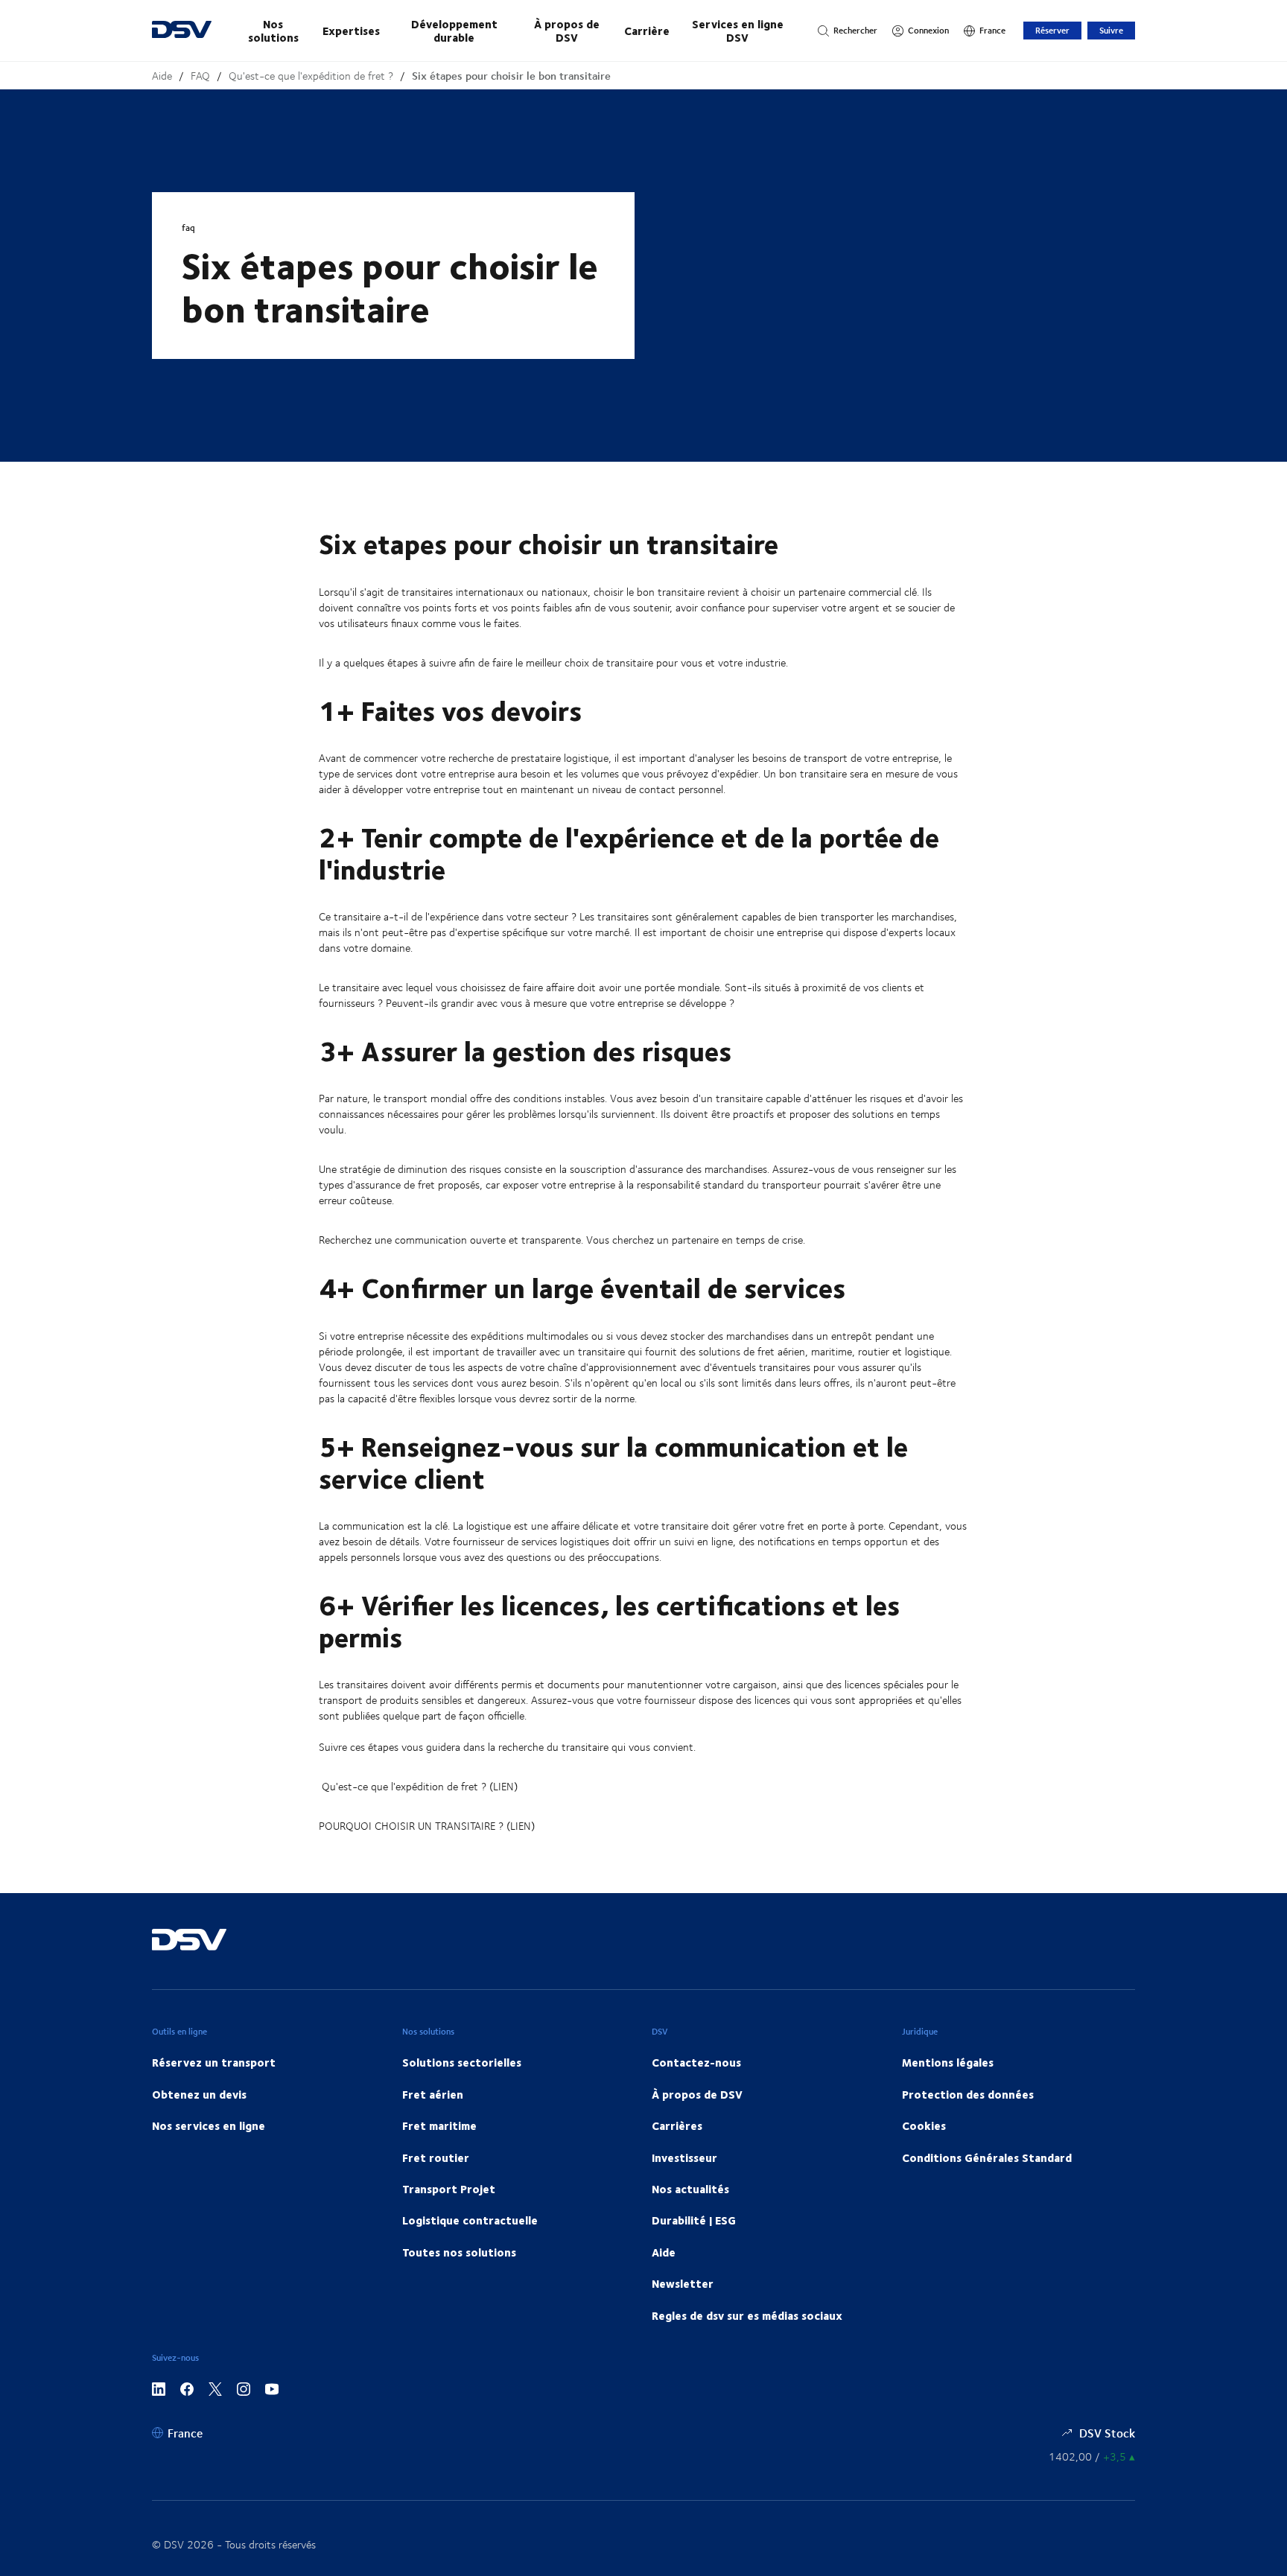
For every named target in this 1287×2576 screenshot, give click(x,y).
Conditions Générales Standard (987, 2157)
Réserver (1052, 30)
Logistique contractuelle (470, 2220)
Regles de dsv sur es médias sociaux (747, 2315)
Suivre (1111, 30)
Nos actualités (690, 2189)
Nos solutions (273, 31)
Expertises (351, 31)
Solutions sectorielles (462, 2062)
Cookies (924, 2125)
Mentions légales (948, 2062)
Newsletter (683, 2283)
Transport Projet (449, 2189)
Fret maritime (439, 2125)
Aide (162, 76)
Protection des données (968, 2094)
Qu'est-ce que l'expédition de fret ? (311, 76)
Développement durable (454, 31)
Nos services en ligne (209, 2125)
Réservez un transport (214, 2062)
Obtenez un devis (199, 2094)
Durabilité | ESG (694, 2220)
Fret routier (436, 2157)
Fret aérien (433, 2094)
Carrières (677, 2125)
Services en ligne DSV (738, 31)
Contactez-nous (696, 2062)
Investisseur (684, 2157)
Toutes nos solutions (459, 2252)
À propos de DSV (567, 31)
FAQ (200, 76)
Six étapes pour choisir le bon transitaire (511, 76)
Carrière (647, 31)
